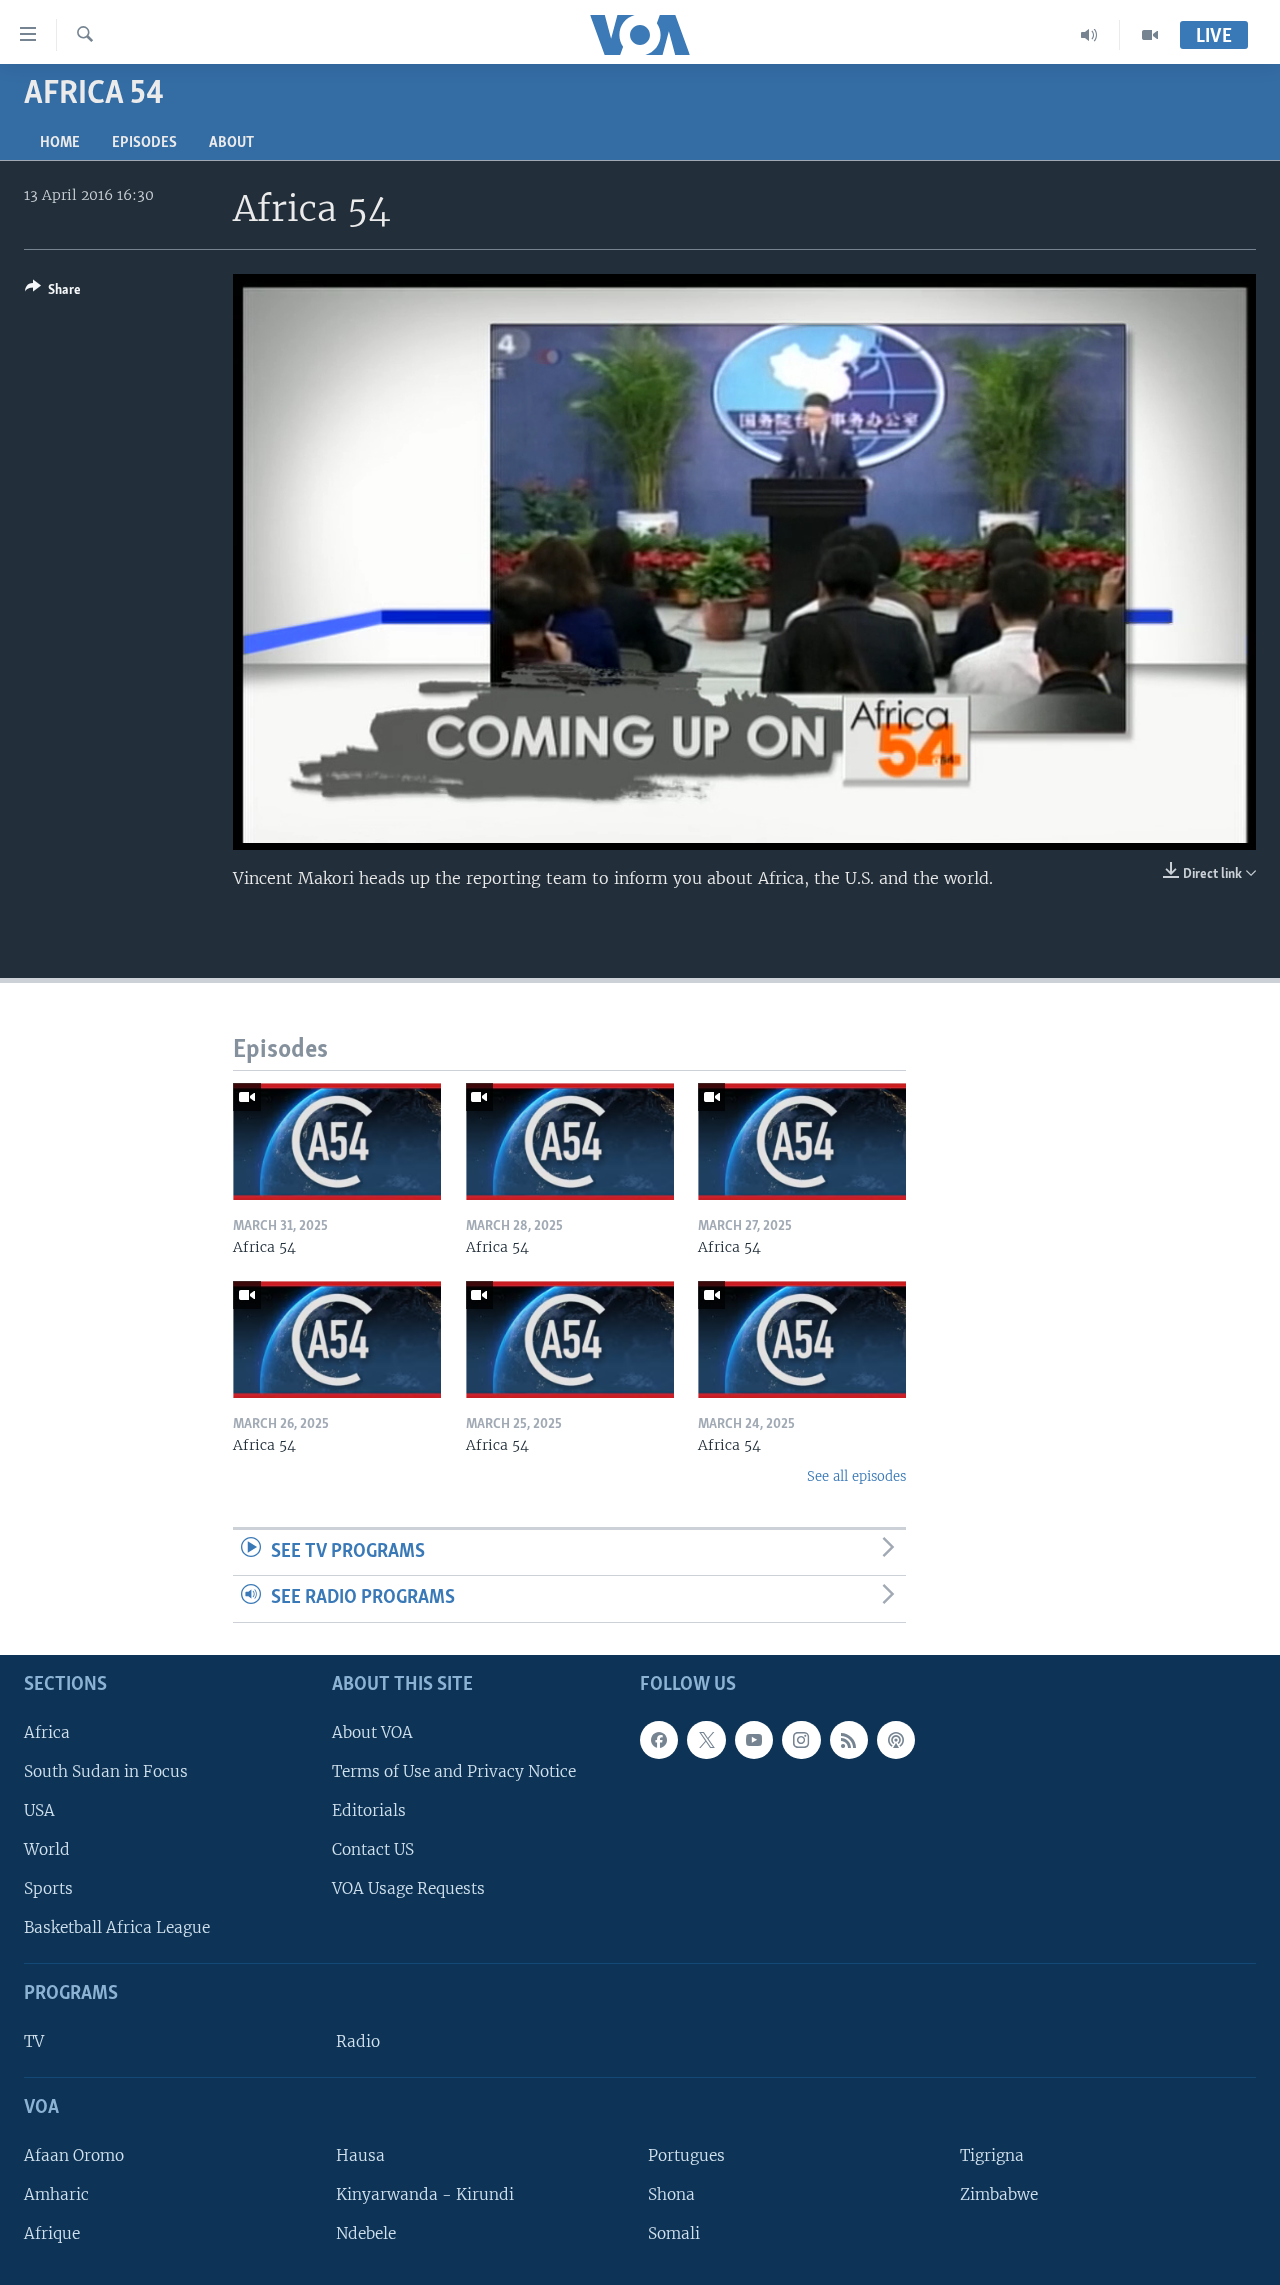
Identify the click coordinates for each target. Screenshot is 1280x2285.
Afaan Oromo (74, 2155)
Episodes (144, 143)
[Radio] (1089, 35)
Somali (674, 2233)
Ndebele (366, 2233)
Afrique (52, 2233)
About (231, 143)
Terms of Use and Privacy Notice (454, 1771)
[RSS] (849, 1740)
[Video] (1150, 35)
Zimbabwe (999, 2194)
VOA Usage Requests (408, 1888)
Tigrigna (992, 2155)
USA (39, 1810)
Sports (48, 1888)
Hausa (360, 2155)
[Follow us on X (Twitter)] (706, 1740)
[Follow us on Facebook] (659, 1740)
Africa (47, 1732)
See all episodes (856, 1476)
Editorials (369, 1810)
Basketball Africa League (117, 1927)
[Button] (53, 293)
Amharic (56, 2194)
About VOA (372, 1732)
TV (34, 2041)
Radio (358, 2041)
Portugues (686, 2155)
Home (60, 143)
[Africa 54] (337, 1141)
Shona (671, 2194)
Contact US (373, 1849)
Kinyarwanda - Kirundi (425, 2194)
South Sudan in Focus (106, 1771)
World (47, 1849)
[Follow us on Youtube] (754, 1740)
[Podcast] (896, 1740)
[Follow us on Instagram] (801, 1740)
